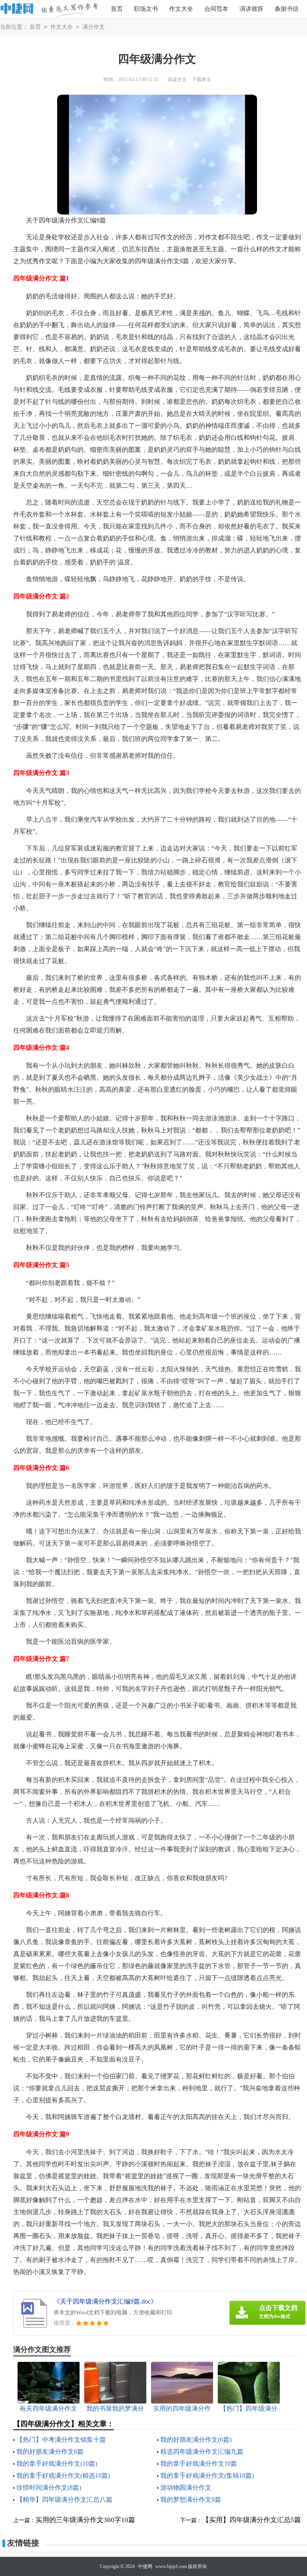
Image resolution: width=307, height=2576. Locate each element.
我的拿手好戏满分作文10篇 (199, 2464)
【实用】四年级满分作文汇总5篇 (252, 2520)
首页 (117, 9)
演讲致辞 (251, 9)
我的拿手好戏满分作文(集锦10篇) (207, 2476)
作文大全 (181, 9)
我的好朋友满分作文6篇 (50, 2452)
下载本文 (201, 79)
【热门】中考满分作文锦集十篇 (61, 2440)
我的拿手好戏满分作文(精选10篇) (63, 2476)
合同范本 (216, 9)
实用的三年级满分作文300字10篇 (85, 2520)
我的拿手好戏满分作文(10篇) (57, 2464)
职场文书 (146, 9)
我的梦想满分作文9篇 (191, 2500)
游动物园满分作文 (186, 2488)
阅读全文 (177, 79)
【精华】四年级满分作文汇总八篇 (64, 2500)
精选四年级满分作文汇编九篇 (202, 2452)
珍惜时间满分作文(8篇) (49, 2488)
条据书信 (287, 9)
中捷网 (145, 2566)
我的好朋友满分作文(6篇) (196, 2440)
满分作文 (94, 27)
